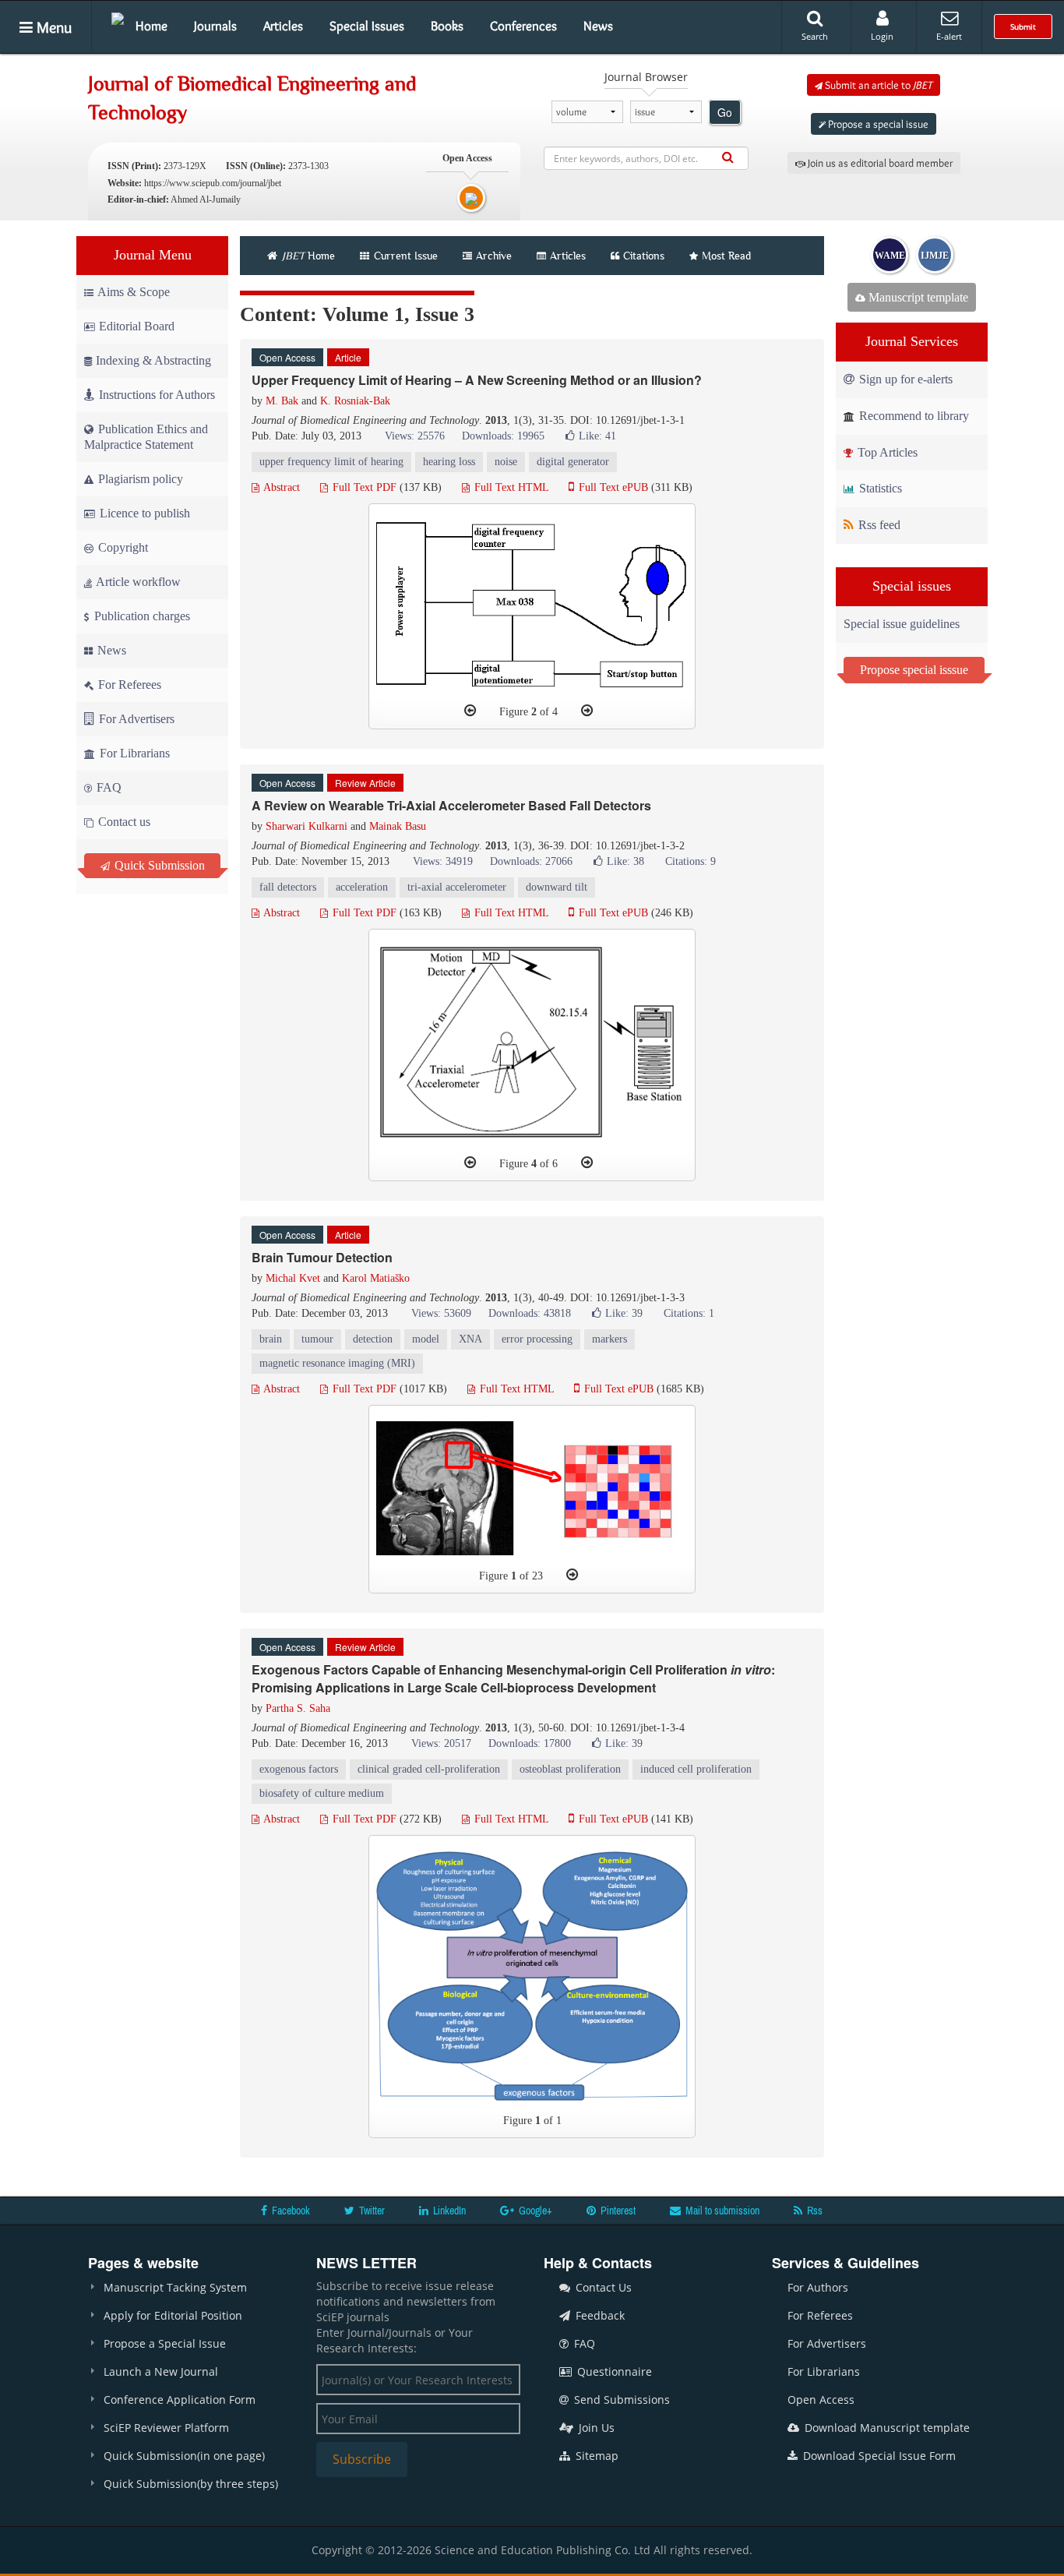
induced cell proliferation (696, 1769)
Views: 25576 (415, 436)
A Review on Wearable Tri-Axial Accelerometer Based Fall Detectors (451, 805)
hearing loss (449, 462)
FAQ (107, 787)
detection (373, 1339)
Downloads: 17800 (530, 1743)
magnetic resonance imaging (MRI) (337, 1363)
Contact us (123, 822)
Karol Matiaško (376, 1278)
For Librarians (133, 753)
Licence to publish (143, 513)
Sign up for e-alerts (904, 379)
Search (815, 36)
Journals (215, 26)
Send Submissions (620, 2400)
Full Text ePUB (612, 487)
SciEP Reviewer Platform (166, 2428)
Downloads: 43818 (530, 1313)
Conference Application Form (180, 2400)
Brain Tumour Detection (322, 1257)
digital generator (573, 462)
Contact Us (602, 2287)
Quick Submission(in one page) (184, 2456)
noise (506, 462)
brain (271, 1339)
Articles (283, 26)
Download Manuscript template (886, 2428)
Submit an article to (877, 85)
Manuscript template (917, 297)
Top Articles (886, 452)
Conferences (523, 26)
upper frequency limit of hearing (331, 462)
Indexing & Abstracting (153, 360)
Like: (597, 436)
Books (447, 26)
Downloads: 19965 (503, 436)
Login (882, 36)
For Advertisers (135, 719)
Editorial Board (137, 326)
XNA (470, 1339)
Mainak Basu (398, 826)
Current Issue (404, 256)
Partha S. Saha (298, 1708)
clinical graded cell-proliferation (429, 1769)
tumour (317, 1339)
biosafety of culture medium (322, 1793)
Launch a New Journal (161, 2371)
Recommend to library (913, 416)
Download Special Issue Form (878, 2456)
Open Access (821, 2400)
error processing (537, 1339)
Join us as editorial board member (879, 163)
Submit (1023, 26)
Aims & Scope (134, 292)
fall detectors (288, 887)
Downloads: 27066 (531, 861)
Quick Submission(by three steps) (191, 2484)
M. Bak (282, 401)
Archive (494, 256)
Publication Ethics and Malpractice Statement (146, 437)
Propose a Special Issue (165, 2343)
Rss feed (878, 525)
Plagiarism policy (139, 479)
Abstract (280, 487)
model (426, 1339)
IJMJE (935, 256)
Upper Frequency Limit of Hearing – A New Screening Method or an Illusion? (477, 380)
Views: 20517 (441, 1743)
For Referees (128, 685)
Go (725, 112)
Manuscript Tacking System (175, 2287)
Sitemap (595, 2456)
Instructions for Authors (157, 395)
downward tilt (557, 887)
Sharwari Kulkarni (307, 826)
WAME (890, 256)
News (598, 26)
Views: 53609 (441, 1313)
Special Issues (367, 26)
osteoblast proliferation (570, 1769)
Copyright (122, 547)
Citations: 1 (689, 1313)
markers (610, 1339)
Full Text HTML (510, 487)
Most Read (726, 256)
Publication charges (141, 616)
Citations (644, 256)
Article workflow (137, 582)
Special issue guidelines (902, 624)
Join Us (595, 2428)
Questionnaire (613, 2371)
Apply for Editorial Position (173, 2315)
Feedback (599, 2315)
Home (151, 26)
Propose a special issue (877, 124)
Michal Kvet (293, 1278)
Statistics (879, 488)
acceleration (362, 887)
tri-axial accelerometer (457, 887)
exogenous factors (299, 1769)
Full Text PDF (363, 487)
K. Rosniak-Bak (355, 401)
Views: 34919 (443, 861)
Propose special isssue (914, 670)
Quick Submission (158, 865)
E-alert (949, 36)
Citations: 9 (691, 861)
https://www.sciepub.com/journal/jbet (213, 183)
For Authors (818, 2287)
